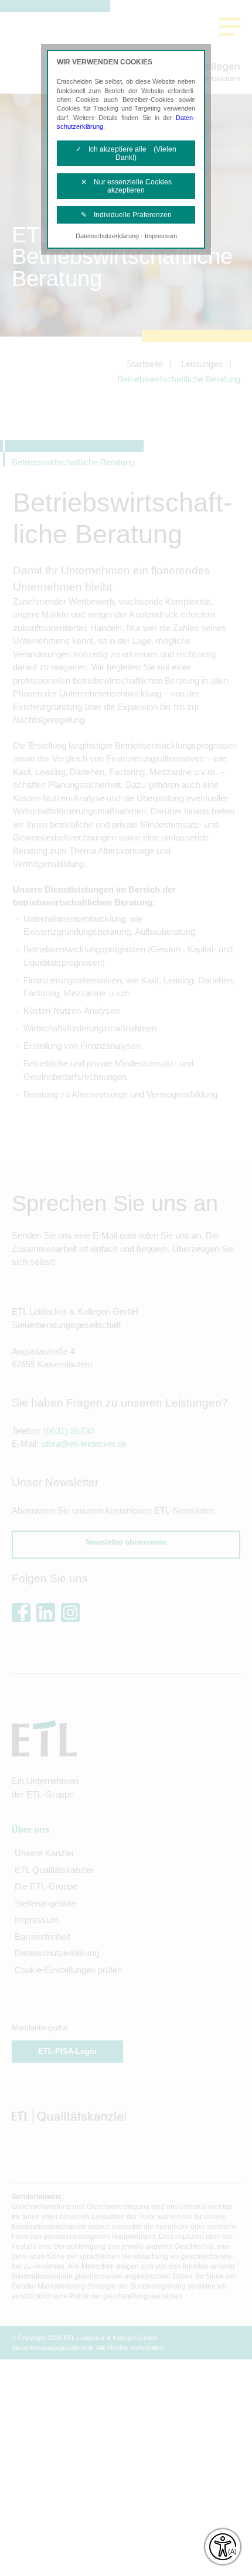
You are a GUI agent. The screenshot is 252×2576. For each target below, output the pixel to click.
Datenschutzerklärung (107, 236)
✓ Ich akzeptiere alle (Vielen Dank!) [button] (126, 153)
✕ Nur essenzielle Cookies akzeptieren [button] (126, 186)
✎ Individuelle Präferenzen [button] (126, 215)
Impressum (161, 236)
